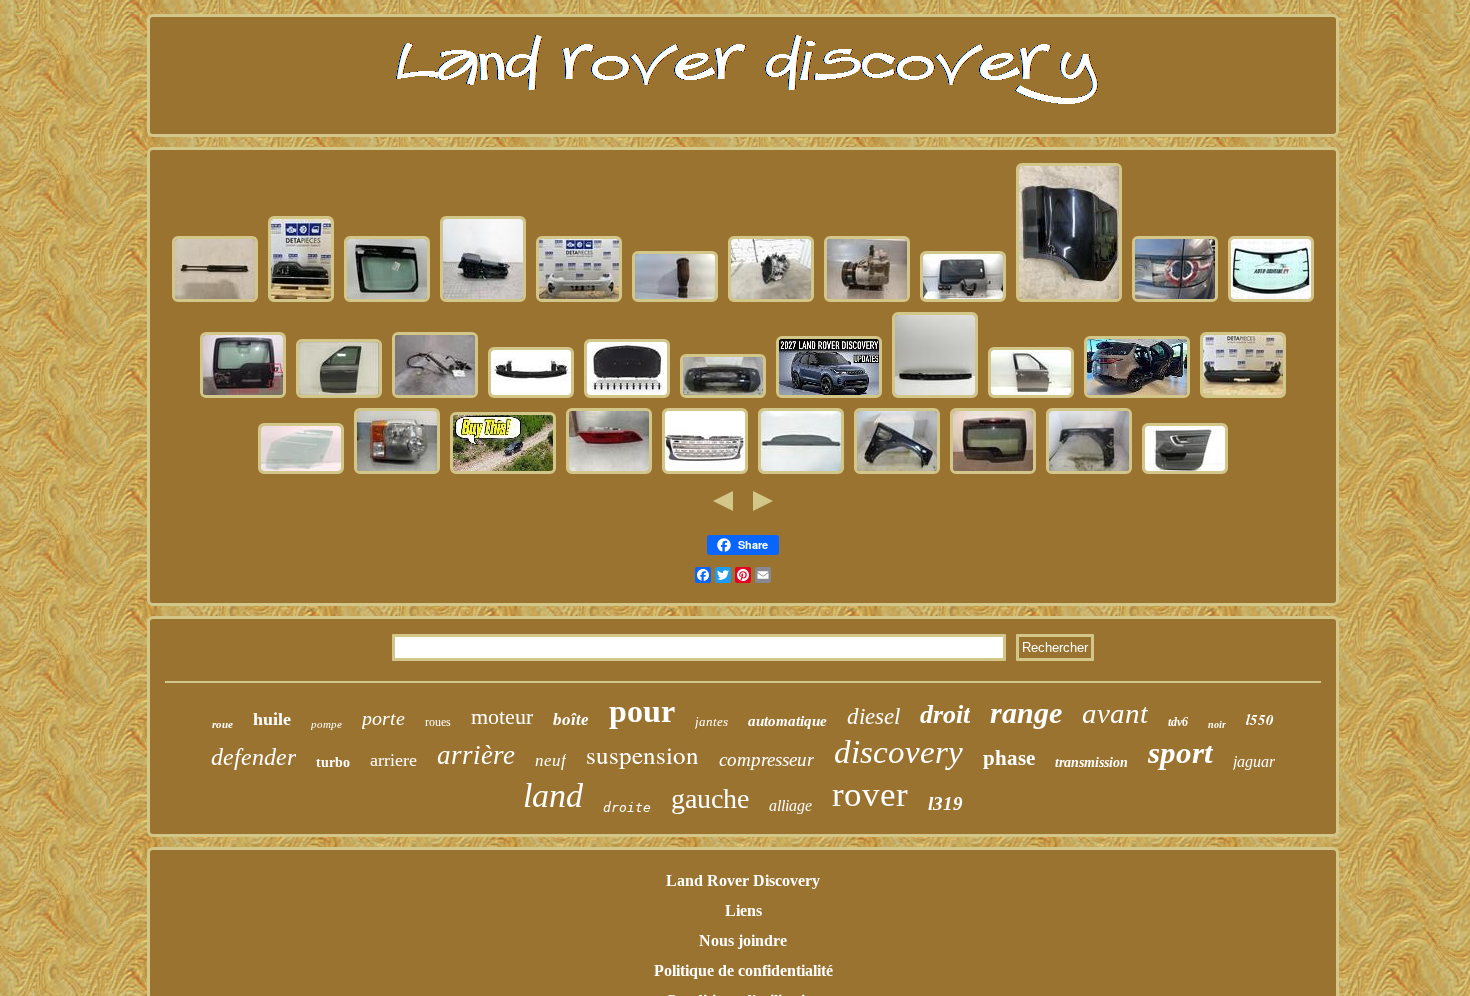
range (1026, 712)
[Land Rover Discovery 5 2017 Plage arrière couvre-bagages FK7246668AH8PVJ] (801, 471)
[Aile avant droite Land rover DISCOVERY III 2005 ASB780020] (897, 471)
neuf (550, 760)
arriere (393, 760)
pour (642, 711)
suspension (642, 754)
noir (1217, 724)
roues (438, 722)
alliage (790, 805)
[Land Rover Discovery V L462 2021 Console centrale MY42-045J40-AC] (483, 299)
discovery (898, 752)
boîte (571, 719)
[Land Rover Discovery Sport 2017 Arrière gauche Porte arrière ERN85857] (1069, 299)
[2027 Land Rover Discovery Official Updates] (829, 395)
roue (222, 724)
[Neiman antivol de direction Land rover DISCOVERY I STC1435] (435, 395)
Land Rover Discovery (743, 880)
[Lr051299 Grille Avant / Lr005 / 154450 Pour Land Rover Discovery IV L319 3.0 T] (705, 471)
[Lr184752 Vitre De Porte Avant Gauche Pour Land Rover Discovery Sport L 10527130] (301, 471)
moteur (502, 716)
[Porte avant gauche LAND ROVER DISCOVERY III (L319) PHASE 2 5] (339, 395)
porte (383, 718)
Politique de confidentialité (743, 970)
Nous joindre (743, 940)
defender (253, 757)
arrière (476, 755)
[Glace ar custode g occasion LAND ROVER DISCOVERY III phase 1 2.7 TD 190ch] (387, 299)
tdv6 (1178, 722)
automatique (787, 721)
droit (945, 714)
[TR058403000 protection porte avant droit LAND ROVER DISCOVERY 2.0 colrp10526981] (1185, 471)
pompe (326, 724)
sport (1180, 752)
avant (1115, 713)
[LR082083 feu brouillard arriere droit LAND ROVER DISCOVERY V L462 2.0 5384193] (609, 471)
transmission (1091, 762)
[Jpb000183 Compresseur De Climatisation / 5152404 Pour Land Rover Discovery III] (867, 299)
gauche (710, 798)
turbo (333, 762)
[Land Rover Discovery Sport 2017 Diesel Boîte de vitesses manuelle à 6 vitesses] (771, 299)
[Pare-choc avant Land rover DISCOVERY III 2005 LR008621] (723, 395)
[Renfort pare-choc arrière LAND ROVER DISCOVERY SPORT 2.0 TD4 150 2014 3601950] (531, 395)
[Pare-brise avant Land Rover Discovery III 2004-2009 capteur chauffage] (1271, 299)
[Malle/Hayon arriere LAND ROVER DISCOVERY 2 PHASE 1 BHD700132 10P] (963, 299)
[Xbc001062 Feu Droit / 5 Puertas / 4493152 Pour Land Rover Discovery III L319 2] (397, 471)
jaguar (1254, 761)
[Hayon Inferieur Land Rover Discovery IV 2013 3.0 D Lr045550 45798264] (301, 299)
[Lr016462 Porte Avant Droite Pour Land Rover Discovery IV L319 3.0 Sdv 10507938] (1031, 395)
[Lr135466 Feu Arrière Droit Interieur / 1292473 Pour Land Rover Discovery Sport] (1175, 299)
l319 (945, 803)
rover (870, 794)
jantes (711, 721)
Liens (743, 910)
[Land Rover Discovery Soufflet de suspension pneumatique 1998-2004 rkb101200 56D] (675, 299)
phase (1009, 758)
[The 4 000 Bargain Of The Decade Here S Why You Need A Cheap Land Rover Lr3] (503, 471)
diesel (873, 716)
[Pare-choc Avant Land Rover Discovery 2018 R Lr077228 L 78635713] (579, 299)
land (553, 795)
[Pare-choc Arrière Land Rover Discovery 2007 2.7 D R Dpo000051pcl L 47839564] (1243, 395)
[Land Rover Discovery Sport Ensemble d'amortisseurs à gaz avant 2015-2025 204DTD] (215, 299)
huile (272, 719)
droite (627, 807)
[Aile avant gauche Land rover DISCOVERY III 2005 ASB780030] (1089, 471)
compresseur (766, 759)
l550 (1260, 719)
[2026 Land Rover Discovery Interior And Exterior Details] (1137, 395)
